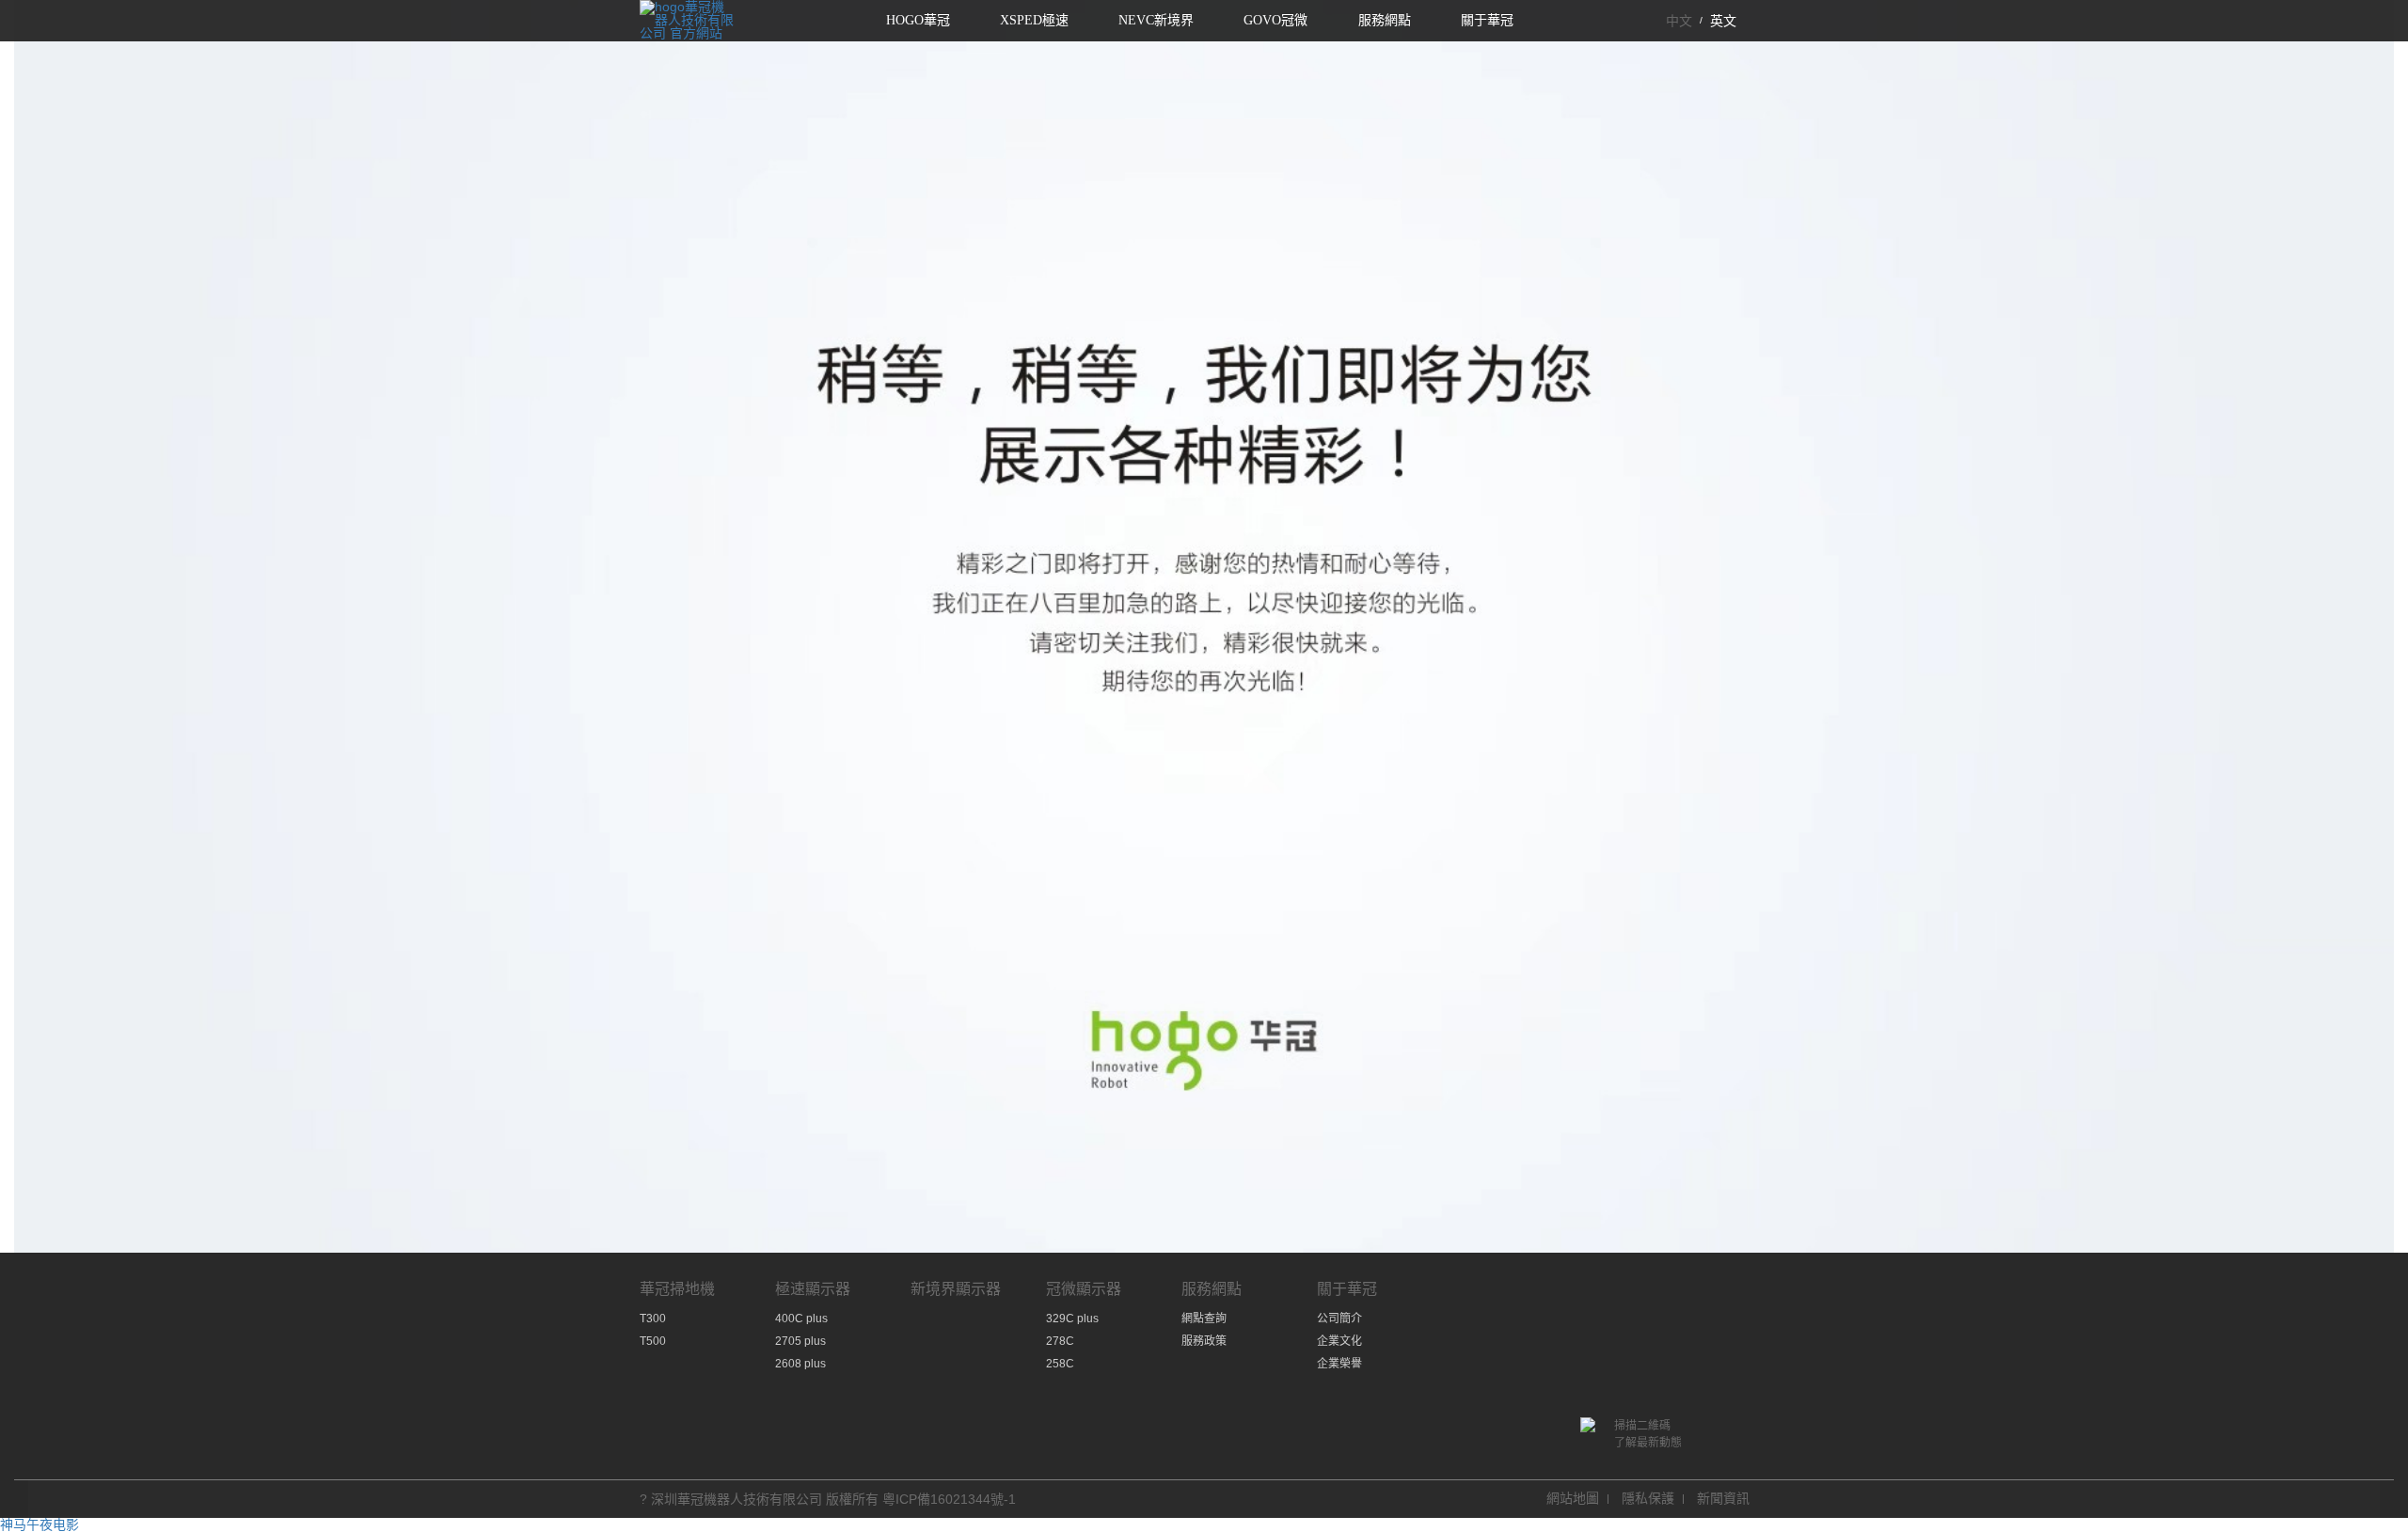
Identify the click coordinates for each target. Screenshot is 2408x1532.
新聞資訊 (1723, 1498)
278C (1060, 1341)
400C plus (801, 1319)
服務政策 (1204, 1341)
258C (1060, 1364)
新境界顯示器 (956, 1289)
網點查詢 (1204, 1319)
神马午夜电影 (40, 1524)
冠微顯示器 (1084, 1289)
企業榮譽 (1339, 1364)
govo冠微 (1275, 20)
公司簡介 (1339, 1319)
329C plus (1072, 1319)
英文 (1723, 21)
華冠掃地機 (677, 1289)
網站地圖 (1573, 1498)
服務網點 (1385, 20)
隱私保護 (1648, 1498)
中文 (1679, 21)
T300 (653, 1319)
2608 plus (800, 1364)
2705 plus (800, 1341)
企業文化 (1339, 1341)
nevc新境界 (1156, 20)
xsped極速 (1034, 20)
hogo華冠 (918, 20)
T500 (653, 1341)
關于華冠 (1487, 20)
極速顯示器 (813, 1289)
